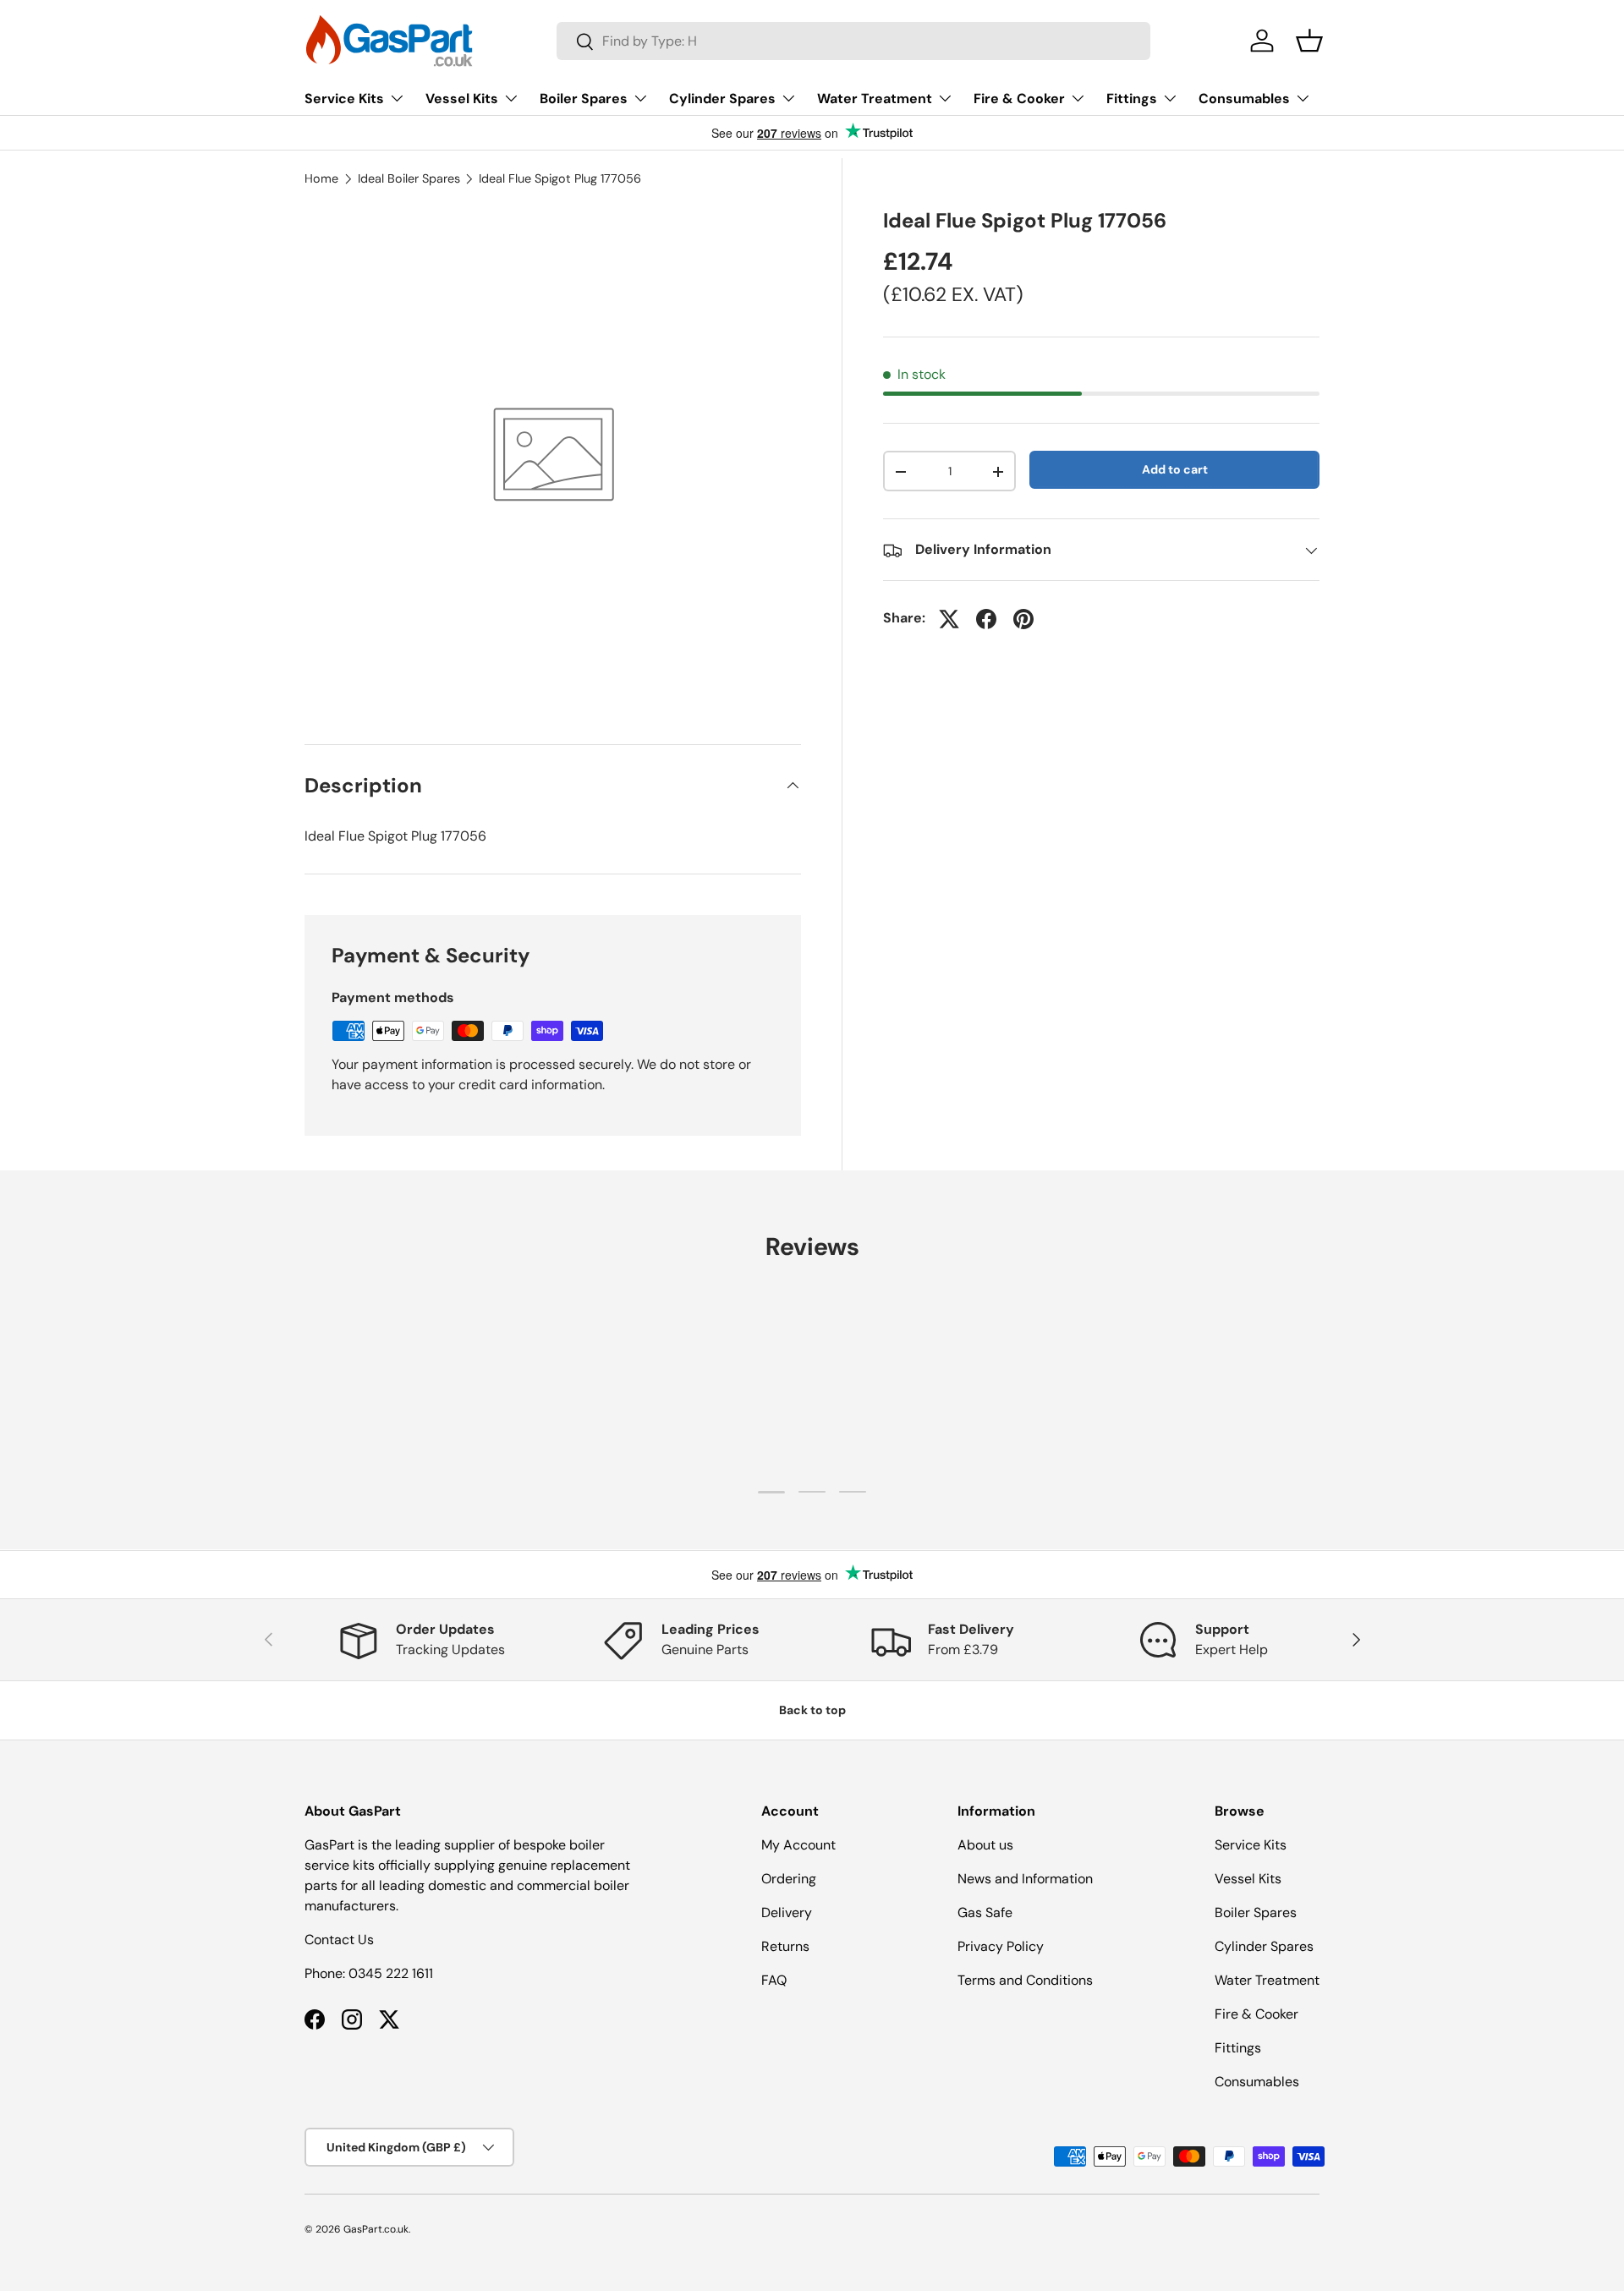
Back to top (812, 1710)
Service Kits (344, 99)
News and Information (1025, 1879)
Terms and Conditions (1025, 1980)
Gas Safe (985, 1912)
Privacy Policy (1001, 1946)
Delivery (787, 1912)
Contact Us (339, 1940)
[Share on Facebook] (986, 619)
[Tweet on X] (949, 619)
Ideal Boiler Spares (409, 178)
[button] (1309, 41)
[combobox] (853, 41)
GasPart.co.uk (376, 2229)
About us (985, 1845)
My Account (798, 1845)
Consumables (1244, 99)
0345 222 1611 (391, 1973)
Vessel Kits (462, 99)
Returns (785, 1946)
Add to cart (1175, 469)
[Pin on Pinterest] (1023, 619)
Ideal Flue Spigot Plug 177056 (560, 178)
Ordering (789, 1879)
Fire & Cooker (1019, 99)
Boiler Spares (584, 99)
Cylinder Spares (722, 99)
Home (321, 178)
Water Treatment (875, 99)
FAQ (774, 1980)
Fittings (1132, 99)
